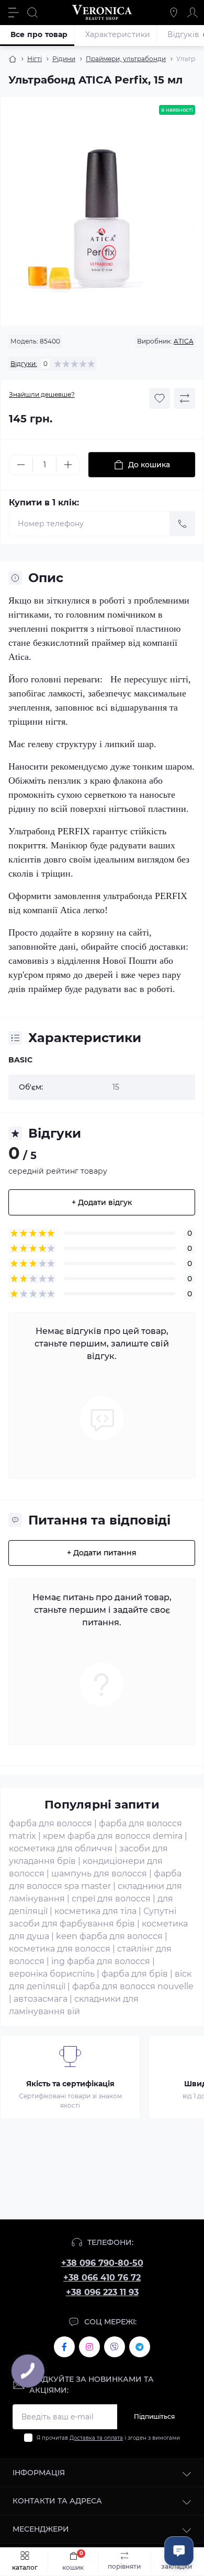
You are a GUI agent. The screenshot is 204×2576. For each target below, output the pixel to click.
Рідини (64, 59)
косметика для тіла (95, 1911)
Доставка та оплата (96, 2438)
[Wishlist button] (160, 398)
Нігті (35, 59)
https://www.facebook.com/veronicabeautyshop (64, 2347)
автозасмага (41, 1999)
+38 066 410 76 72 (102, 2278)
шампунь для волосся (99, 1874)
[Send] (183, 524)
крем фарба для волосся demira (113, 1836)
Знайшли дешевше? (42, 394)
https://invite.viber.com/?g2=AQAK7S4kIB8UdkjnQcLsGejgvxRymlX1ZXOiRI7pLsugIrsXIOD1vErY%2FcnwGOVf (115, 2347)
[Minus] (21, 465)
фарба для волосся (50, 1823)
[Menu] (14, 13)
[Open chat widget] (179, 2551)
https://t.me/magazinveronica (140, 2347)
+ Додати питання (102, 1553)
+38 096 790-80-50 (102, 2263)
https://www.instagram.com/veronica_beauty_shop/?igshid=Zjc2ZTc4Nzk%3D (89, 2347)
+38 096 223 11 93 (102, 2292)
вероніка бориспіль (52, 1974)
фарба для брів (135, 1974)
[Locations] (174, 13)
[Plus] (68, 465)
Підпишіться (154, 2417)
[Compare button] (185, 398)
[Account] (192, 13)
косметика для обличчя (61, 1848)
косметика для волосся (60, 1949)
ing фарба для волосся (101, 1961)
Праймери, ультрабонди (126, 59)
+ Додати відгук (102, 1202)
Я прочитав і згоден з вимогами (108, 2438)
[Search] (32, 13)
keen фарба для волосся (109, 1936)
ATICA (184, 341)
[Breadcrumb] (13, 59)
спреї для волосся (111, 1899)
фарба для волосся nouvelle (133, 1986)
